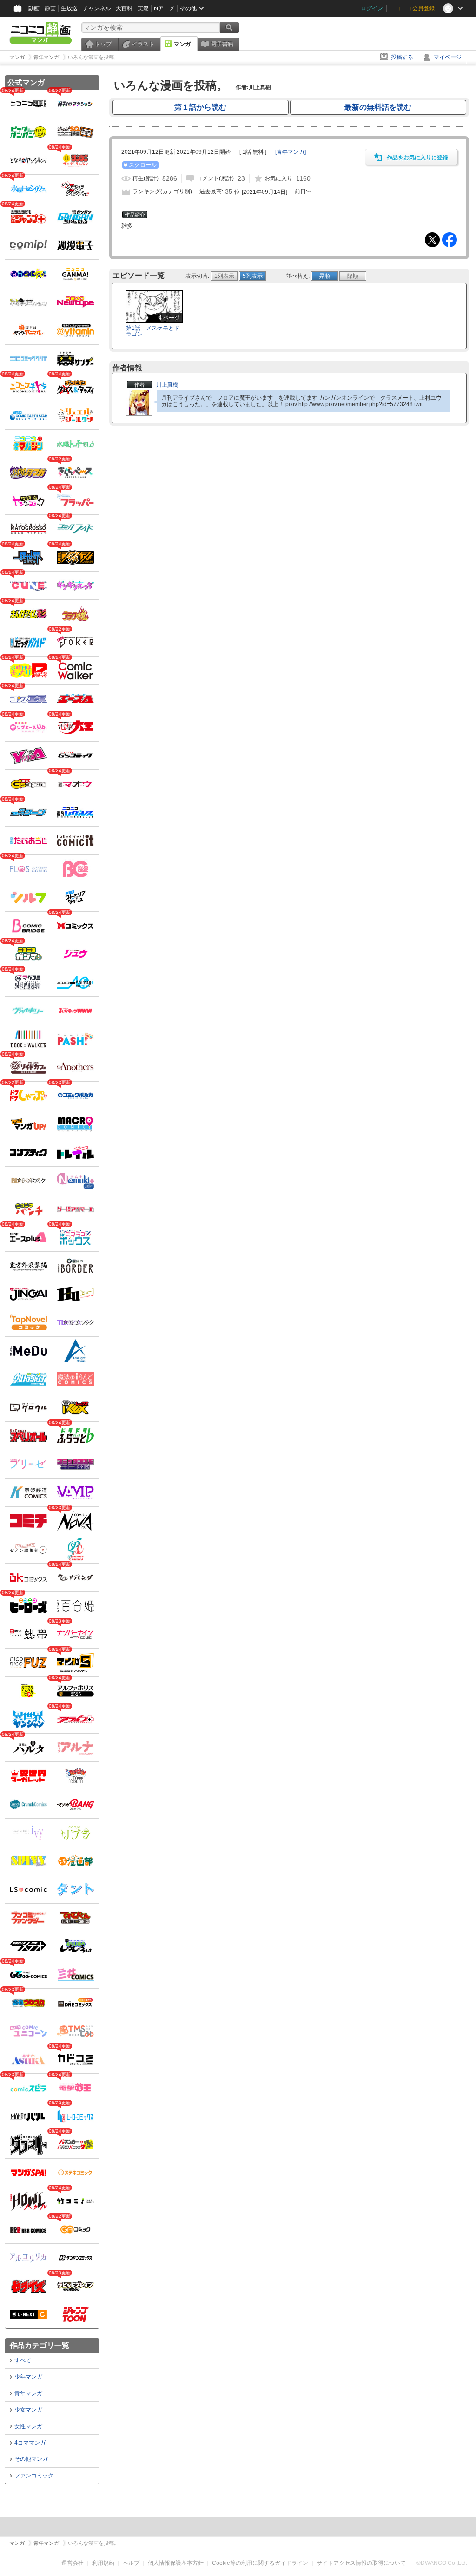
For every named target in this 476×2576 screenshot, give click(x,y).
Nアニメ (164, 8)
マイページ (448, 57)
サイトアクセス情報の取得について (361, 2563)
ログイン (372, 8)
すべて (23, 2360)
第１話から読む (200, 107)
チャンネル (97, 8)
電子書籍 (222, 44)
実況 (143, 8)
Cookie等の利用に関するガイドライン (260, 2563)
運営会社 (73, 2563)
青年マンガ (28, 2393)
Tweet (432, 240)
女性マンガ (28, 2426)
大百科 (124, 8)
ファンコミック (34, 2476)
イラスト (143, 44)
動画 (34, 8)
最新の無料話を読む (378, 107)
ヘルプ (131, 2563)
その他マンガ (31, 2459)
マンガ (182, 44)
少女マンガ (28, 2410)
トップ (103, 44)
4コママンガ (30, 2443)
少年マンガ (28, 2377)
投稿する (402, 57)
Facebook (450, 240)
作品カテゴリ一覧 (40, 2345)
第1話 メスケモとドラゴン (153, 331)
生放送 (69, 8)
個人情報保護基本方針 (176, 2563)
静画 (50, 8)
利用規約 (103, 2563)
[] (291, 152)
